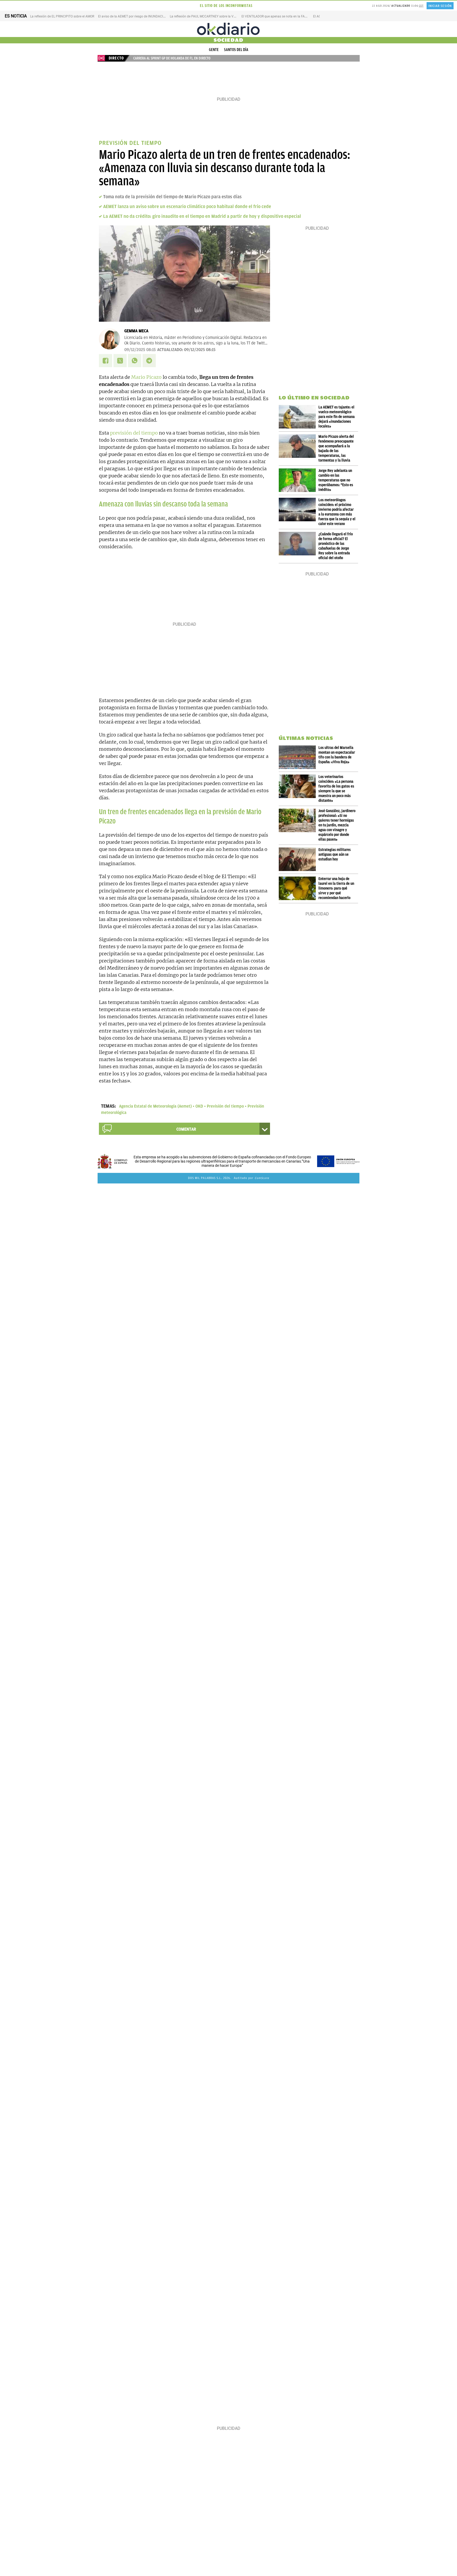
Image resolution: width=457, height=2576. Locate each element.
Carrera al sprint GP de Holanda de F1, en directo (172, 58)
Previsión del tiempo (225, 1106)
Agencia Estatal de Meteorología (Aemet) (155, 1106)
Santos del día (236, 50)
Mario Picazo (146, 377)
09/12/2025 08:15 (140, 350)
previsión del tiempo (134, 433)
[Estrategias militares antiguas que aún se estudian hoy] (299, 859)
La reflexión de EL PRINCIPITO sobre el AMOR (62, 16)
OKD (199, 1106)
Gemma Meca (136, 331)
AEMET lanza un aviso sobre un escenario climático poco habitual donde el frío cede (187, 206)
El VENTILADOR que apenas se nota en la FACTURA (278, 16)
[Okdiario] (229, 29)
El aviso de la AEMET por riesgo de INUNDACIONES (135, 16)
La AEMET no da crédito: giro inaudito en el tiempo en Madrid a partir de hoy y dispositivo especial (202, 216)
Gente (214, 50)
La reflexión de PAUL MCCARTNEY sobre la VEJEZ (205, 16)
